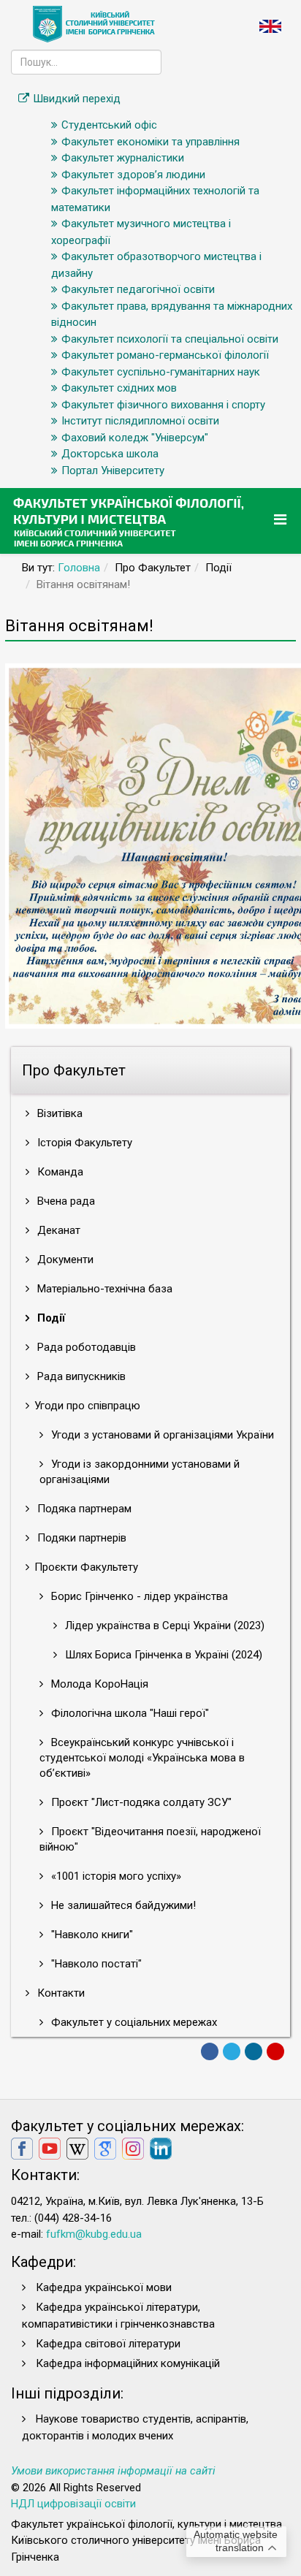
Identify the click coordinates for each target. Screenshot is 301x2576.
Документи (64, 1260)
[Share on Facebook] (210, 2051)
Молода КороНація (98, 1684)
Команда (59, 1172)
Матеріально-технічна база (103, 1289)
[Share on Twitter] (232, 2051)
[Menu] (282, 520)
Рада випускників (80, 1376)
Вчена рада (65, 1201)
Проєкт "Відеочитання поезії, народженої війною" (150, 1839)
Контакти (60, 1993)
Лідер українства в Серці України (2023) (163, 1626)
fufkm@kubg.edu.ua (94, 2234)
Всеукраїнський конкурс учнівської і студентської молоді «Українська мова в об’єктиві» (142, 1758)
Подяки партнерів (80, 1538)
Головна (79, 568)
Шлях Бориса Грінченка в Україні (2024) (162, 1655)
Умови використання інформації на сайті (113, 2471)
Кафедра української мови (104, 2287)
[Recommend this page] (275, 2051)
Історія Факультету (83, 1143)
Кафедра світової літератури (108, 2344)
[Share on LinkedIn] (254, 2051)
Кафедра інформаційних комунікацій (128, 2363)
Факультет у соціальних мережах (133, 2022)
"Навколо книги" (91, 1935)
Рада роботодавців (85, 1347)
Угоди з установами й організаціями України (161, 1435)
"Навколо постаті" (95, 1964)
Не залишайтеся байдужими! (122, 1905)
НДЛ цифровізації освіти (73, 2504)
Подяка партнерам (83, 1509)
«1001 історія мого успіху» (115, 1876)
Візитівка (58, 1113)
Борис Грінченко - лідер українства (138, 1596)
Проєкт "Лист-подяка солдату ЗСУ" (140, 1802)
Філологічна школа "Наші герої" (129, 1713)
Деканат (57, 1230)
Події (50, 1318)
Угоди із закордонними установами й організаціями (140, 1472)
